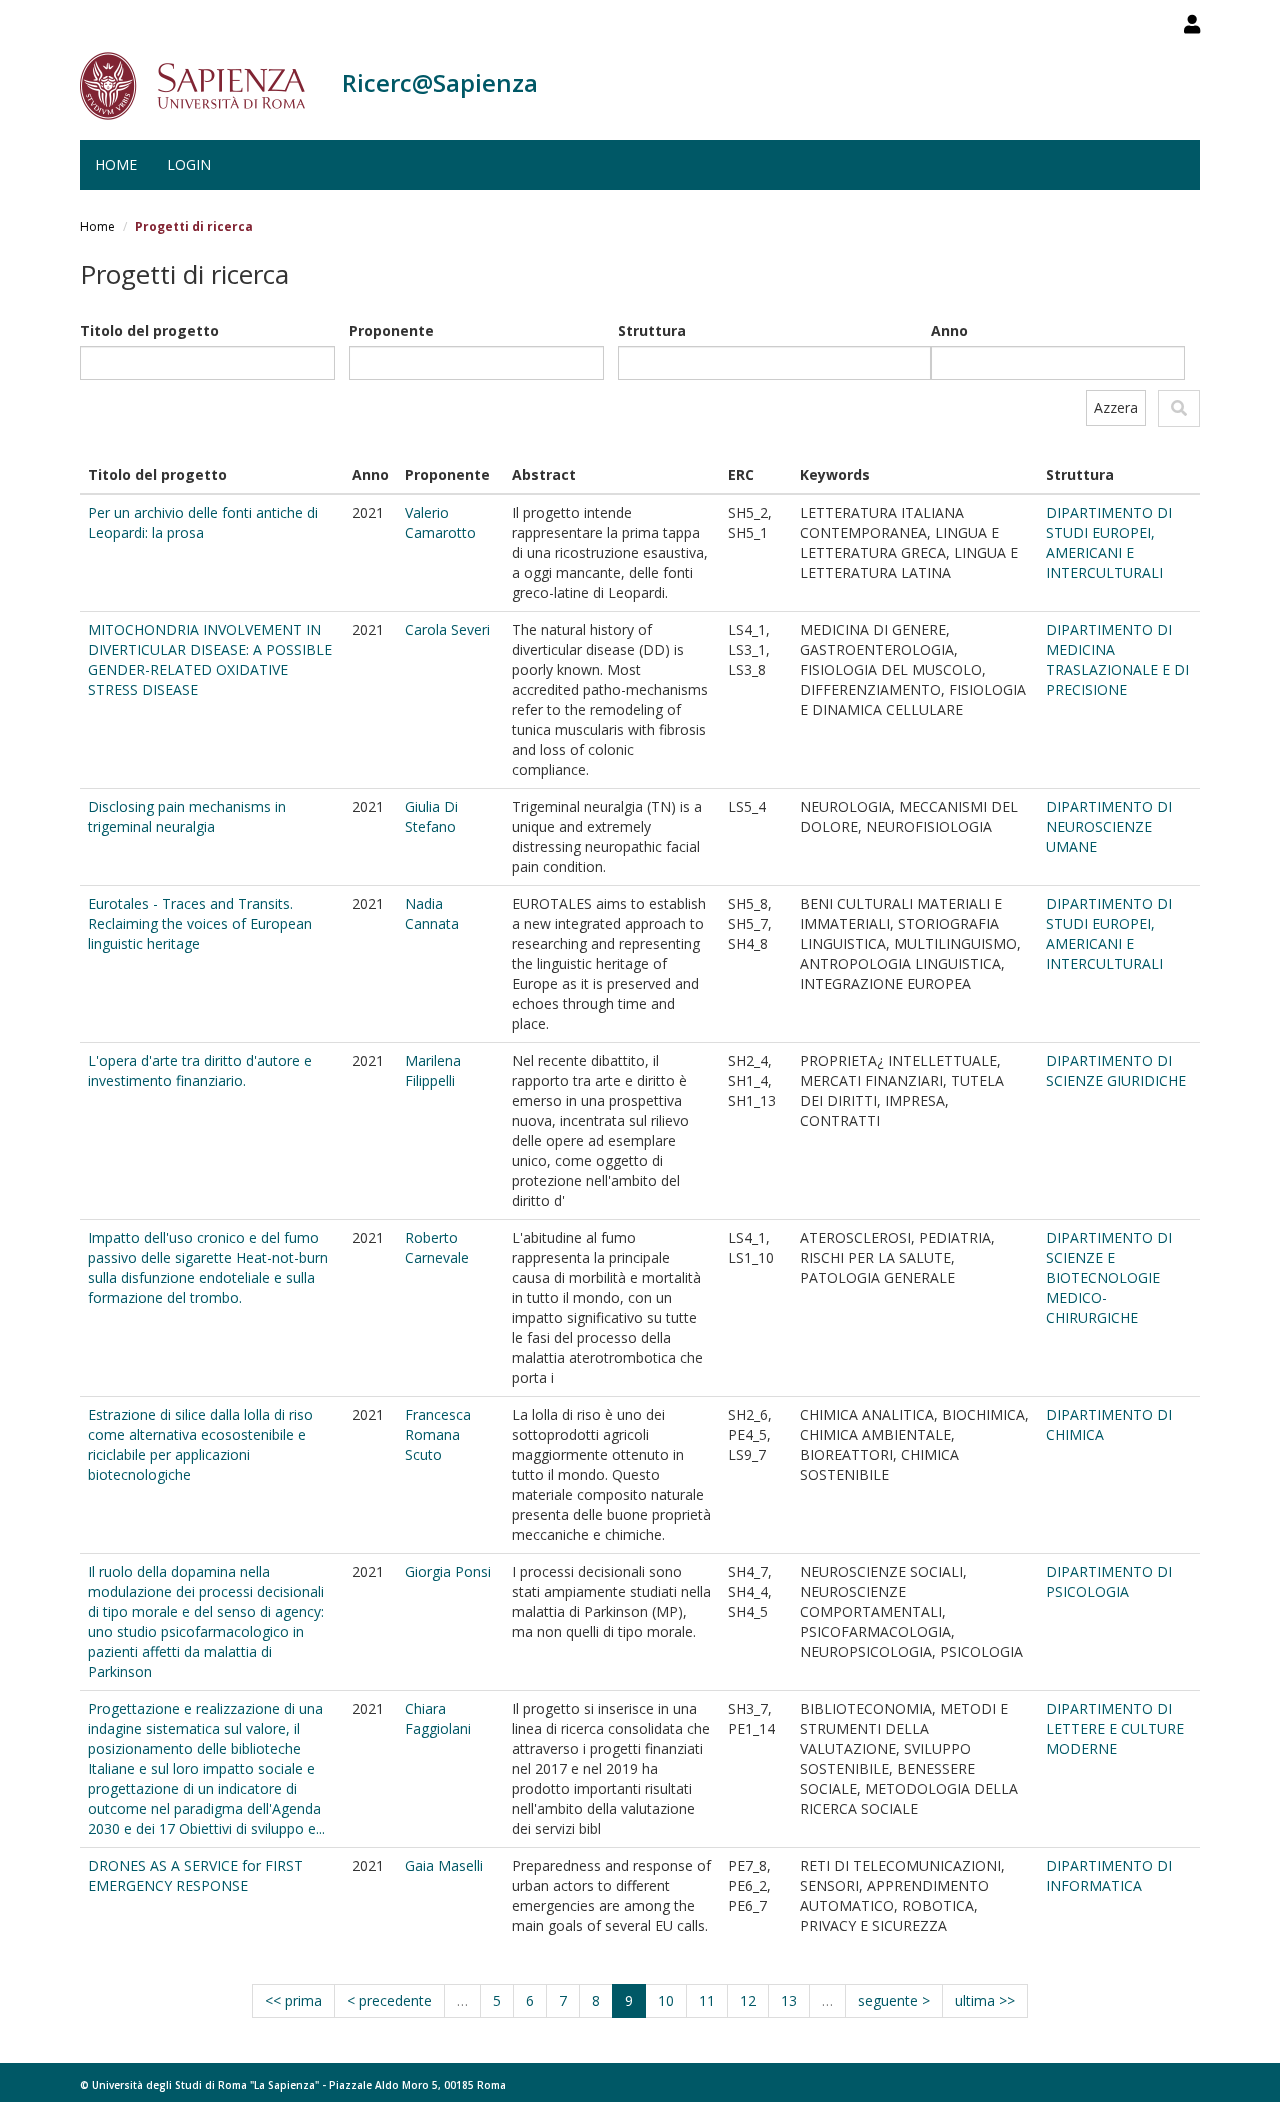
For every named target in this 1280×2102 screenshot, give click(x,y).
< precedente (389, 2000)
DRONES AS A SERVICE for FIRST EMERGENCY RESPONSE (195, 1875)
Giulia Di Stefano (431, 816)
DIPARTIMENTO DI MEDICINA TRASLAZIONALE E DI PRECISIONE (1117, 659)
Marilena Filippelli (433, 1070)
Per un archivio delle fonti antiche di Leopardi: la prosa (203, 522)
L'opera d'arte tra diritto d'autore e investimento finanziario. (200, 1070)
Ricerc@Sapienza (440, 82)
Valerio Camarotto (440, 522)
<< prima (293, 2000)
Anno (949, 330)
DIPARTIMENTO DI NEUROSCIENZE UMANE (1109, 826)
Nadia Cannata (432, 913)
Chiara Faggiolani (438, 1718)
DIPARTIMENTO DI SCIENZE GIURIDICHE (1116, 1070)
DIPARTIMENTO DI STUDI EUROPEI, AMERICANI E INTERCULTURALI (1109, 542)
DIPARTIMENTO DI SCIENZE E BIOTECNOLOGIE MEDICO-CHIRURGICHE (1109, 1277)
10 (666, 2000)
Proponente (391, 330)
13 (789, 2000)
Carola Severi (447, 629)
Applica (1179, 408)
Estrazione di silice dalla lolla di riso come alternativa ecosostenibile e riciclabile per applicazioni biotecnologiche (200, 1444)
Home (116, 164)
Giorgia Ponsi (448, 1571)
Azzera (1116, 407)
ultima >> (985, 2000)
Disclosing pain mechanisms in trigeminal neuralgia (187, 816)
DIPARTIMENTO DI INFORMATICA (1109, 1875)
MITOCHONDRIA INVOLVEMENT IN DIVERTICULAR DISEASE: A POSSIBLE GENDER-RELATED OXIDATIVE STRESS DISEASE (210, 659)
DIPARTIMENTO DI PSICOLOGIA (1109, 1581)
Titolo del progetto (149, 330)
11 (707, 2000)
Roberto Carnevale (437, 1247)
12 (748, 2000)
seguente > (894, 2000)
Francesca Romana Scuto (438, 1434)
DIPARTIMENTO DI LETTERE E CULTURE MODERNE (1115, 1728)
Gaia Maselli (444, 1865)
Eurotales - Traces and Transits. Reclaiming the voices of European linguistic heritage (200, 923)
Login (189, 164)
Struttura (652, 330)
